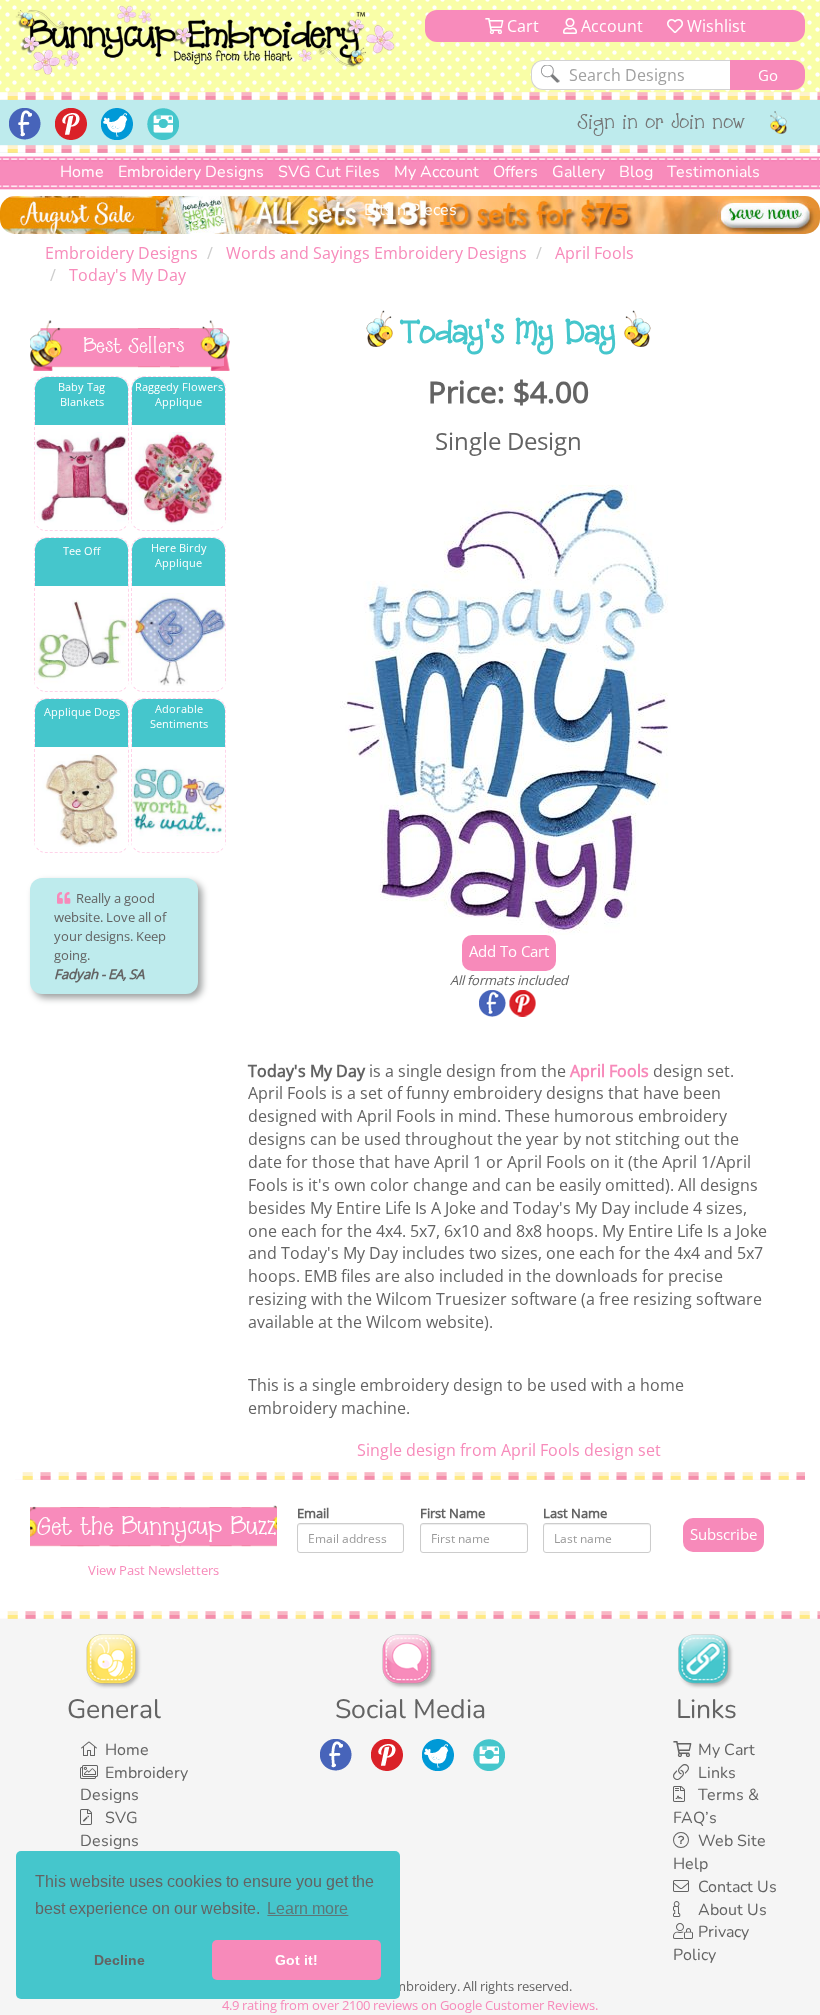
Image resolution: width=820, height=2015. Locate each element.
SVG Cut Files (329, 172)
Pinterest (524, 1005)
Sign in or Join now (661, 124)
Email (313, 1513)
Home (82, 172)
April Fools (609, 1071)
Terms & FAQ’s (716, 1806)
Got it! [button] (296, 1960)
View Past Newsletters (153, 1570)
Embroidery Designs (191, 172)
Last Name (575, 1513)
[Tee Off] (81, 639)
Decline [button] (119, 1960)
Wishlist (714, 26)
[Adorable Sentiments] (178, 800)
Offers (515, 172)
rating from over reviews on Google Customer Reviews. (410, 2005)
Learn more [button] (307, 1908)
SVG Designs (109, 1829)
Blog (636, 172)
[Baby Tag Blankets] (81, 478)
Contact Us (737, 1887)
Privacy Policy (711, 1943)
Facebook (494, 1005)
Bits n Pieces (410, 210)
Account (610, 26)
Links (717, 1773)
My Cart (726, 1750)
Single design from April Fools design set (509, 1450)
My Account (436, 172)
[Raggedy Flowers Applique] (178, 478)
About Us (732, 1910)
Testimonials (713, 172)
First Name (452, 1513)
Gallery (578, 172)
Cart (521, 26)
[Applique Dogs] (81, 800)
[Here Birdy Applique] (178, 639)
